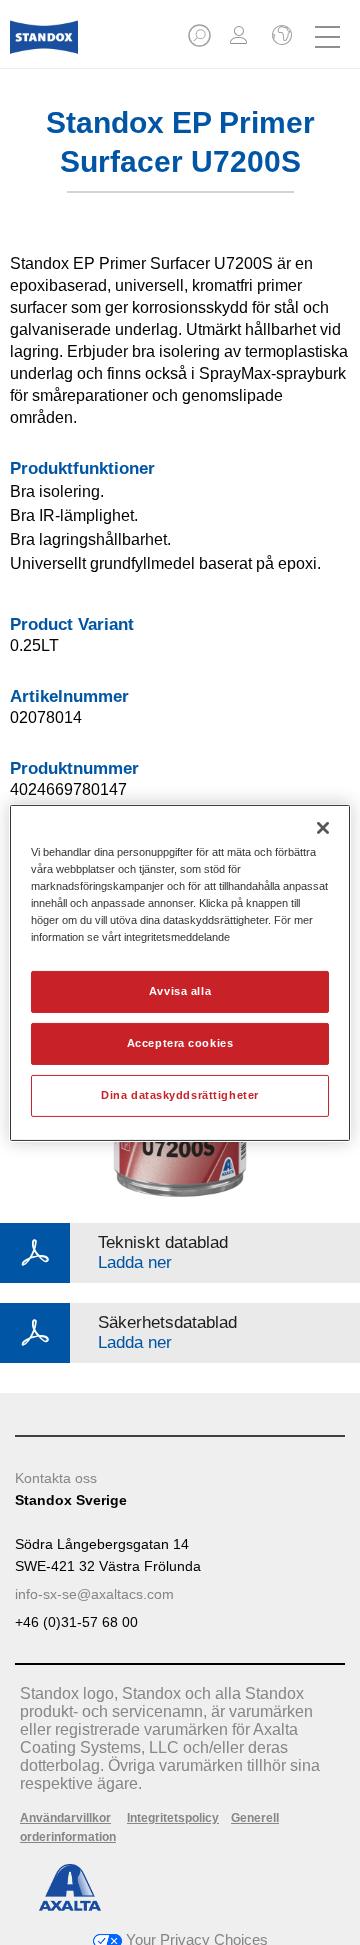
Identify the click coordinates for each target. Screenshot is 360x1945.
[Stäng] (323, 827)
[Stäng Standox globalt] (280, 37)
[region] (180, 972)
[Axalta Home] (44, 45)
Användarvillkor (65, 1818)
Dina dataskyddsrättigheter (180, 1095)
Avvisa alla (180, 991)
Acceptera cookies (180, 1043)
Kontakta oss (56, 1478)
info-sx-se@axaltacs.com (94, 1594)
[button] (201, 41)
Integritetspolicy (173, 1818)
